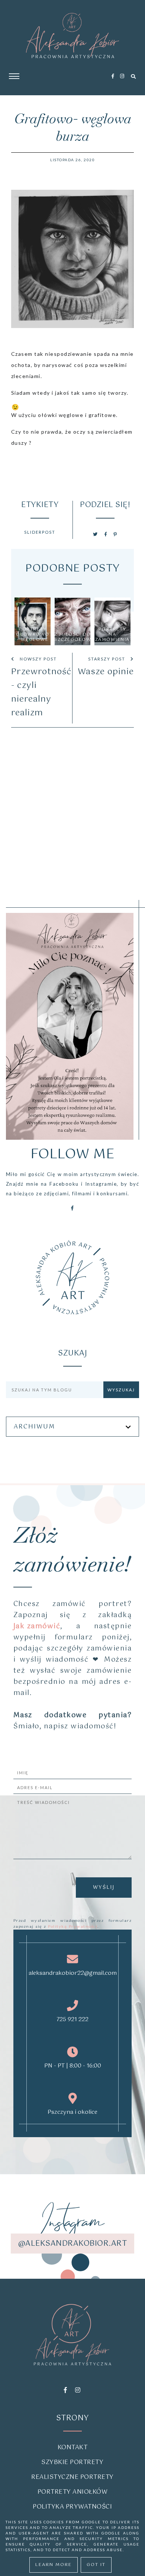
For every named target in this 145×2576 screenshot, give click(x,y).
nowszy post (38, 659)
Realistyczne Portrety (72, 2477)
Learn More (54, 2565)
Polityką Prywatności (73, 1927)
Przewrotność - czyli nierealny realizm (40, 692)
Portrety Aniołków (73, 2492)
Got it (96, 2565)
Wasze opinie (106, 672)
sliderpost (40, 532)
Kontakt (73, 2448)
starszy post (107, 659)
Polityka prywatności (72, 2507)
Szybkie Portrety (72, 2462)
